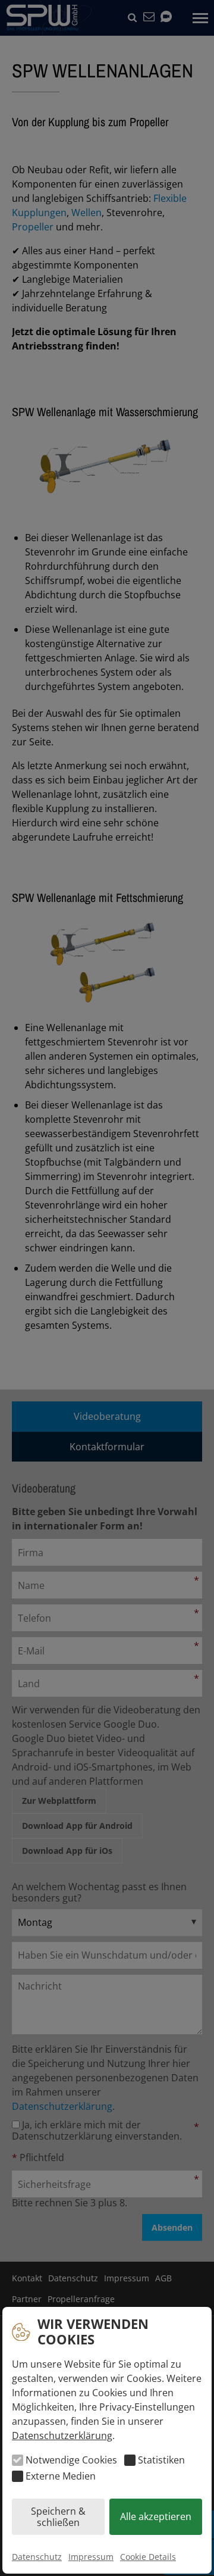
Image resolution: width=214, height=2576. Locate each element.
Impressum (91, 2557)
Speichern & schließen (58, 2516)
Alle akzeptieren (156, 2516)
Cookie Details (148, 2557)
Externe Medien (61, 2476)
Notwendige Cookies (71, 2460)
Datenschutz (37, 2557)
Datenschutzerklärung (62, 2436)
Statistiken (161, 2460)
